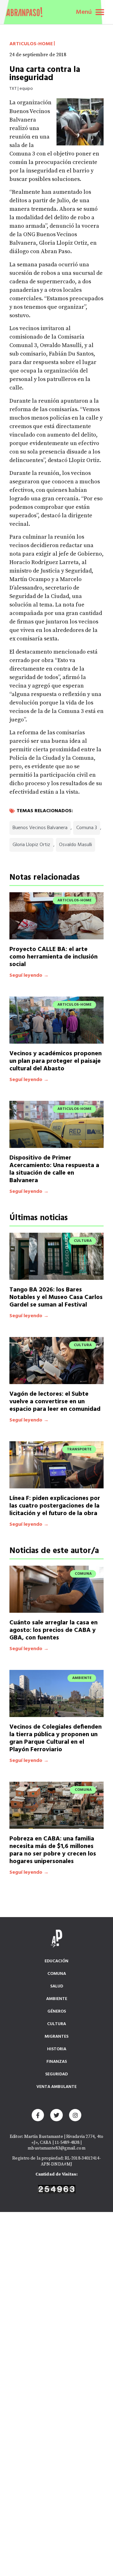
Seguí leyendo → (29, 976)
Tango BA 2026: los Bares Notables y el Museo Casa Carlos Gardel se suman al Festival (56, 1297)
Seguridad (56, 2074)
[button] (100, 12)
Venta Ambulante (56, 2087)
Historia (57, 2049)
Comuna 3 (87, 828)
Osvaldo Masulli (75, 845)
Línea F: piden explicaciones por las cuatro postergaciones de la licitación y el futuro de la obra (55, 1506)
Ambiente (57, 1999)
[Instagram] (75, 2115)
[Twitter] (56, 2115)
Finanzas (57, 2062)
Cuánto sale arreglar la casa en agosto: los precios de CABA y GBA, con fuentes (54, 1630)
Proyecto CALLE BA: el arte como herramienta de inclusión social (54, 957)
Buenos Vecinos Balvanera (40, 828)
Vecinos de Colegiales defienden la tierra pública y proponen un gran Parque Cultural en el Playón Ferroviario (56, 1738)
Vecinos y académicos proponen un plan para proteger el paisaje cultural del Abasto (56, 1061)
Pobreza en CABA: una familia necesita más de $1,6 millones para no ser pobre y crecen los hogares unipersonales (53, 1850)
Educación (56, 1961)
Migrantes (56, 2037)
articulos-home (31, 44)
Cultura (56, 2024)
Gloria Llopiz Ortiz (31, 845)
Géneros (57, 2011)
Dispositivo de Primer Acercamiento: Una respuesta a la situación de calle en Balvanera (54, 1169)
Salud (57, 1986)
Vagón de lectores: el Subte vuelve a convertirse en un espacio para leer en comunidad (55, 1402)
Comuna (57, 1974)
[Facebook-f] (38, 2115)
